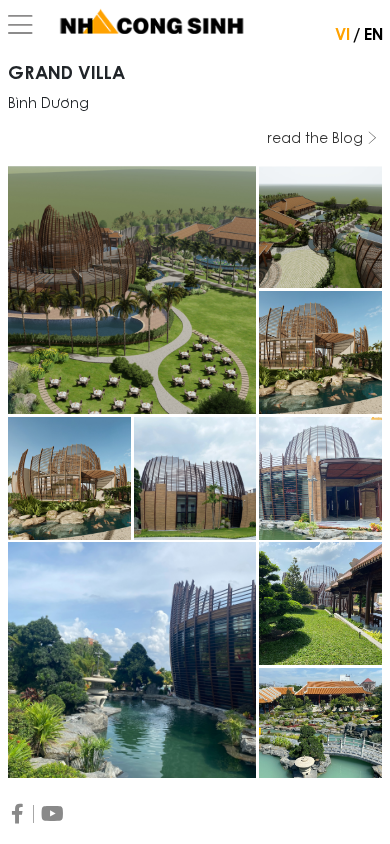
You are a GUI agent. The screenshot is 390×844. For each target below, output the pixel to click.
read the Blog (317, 140)
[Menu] (20, 26)
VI (342, 36)
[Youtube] (52, 814)
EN (373, 36)
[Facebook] (17, 814)
